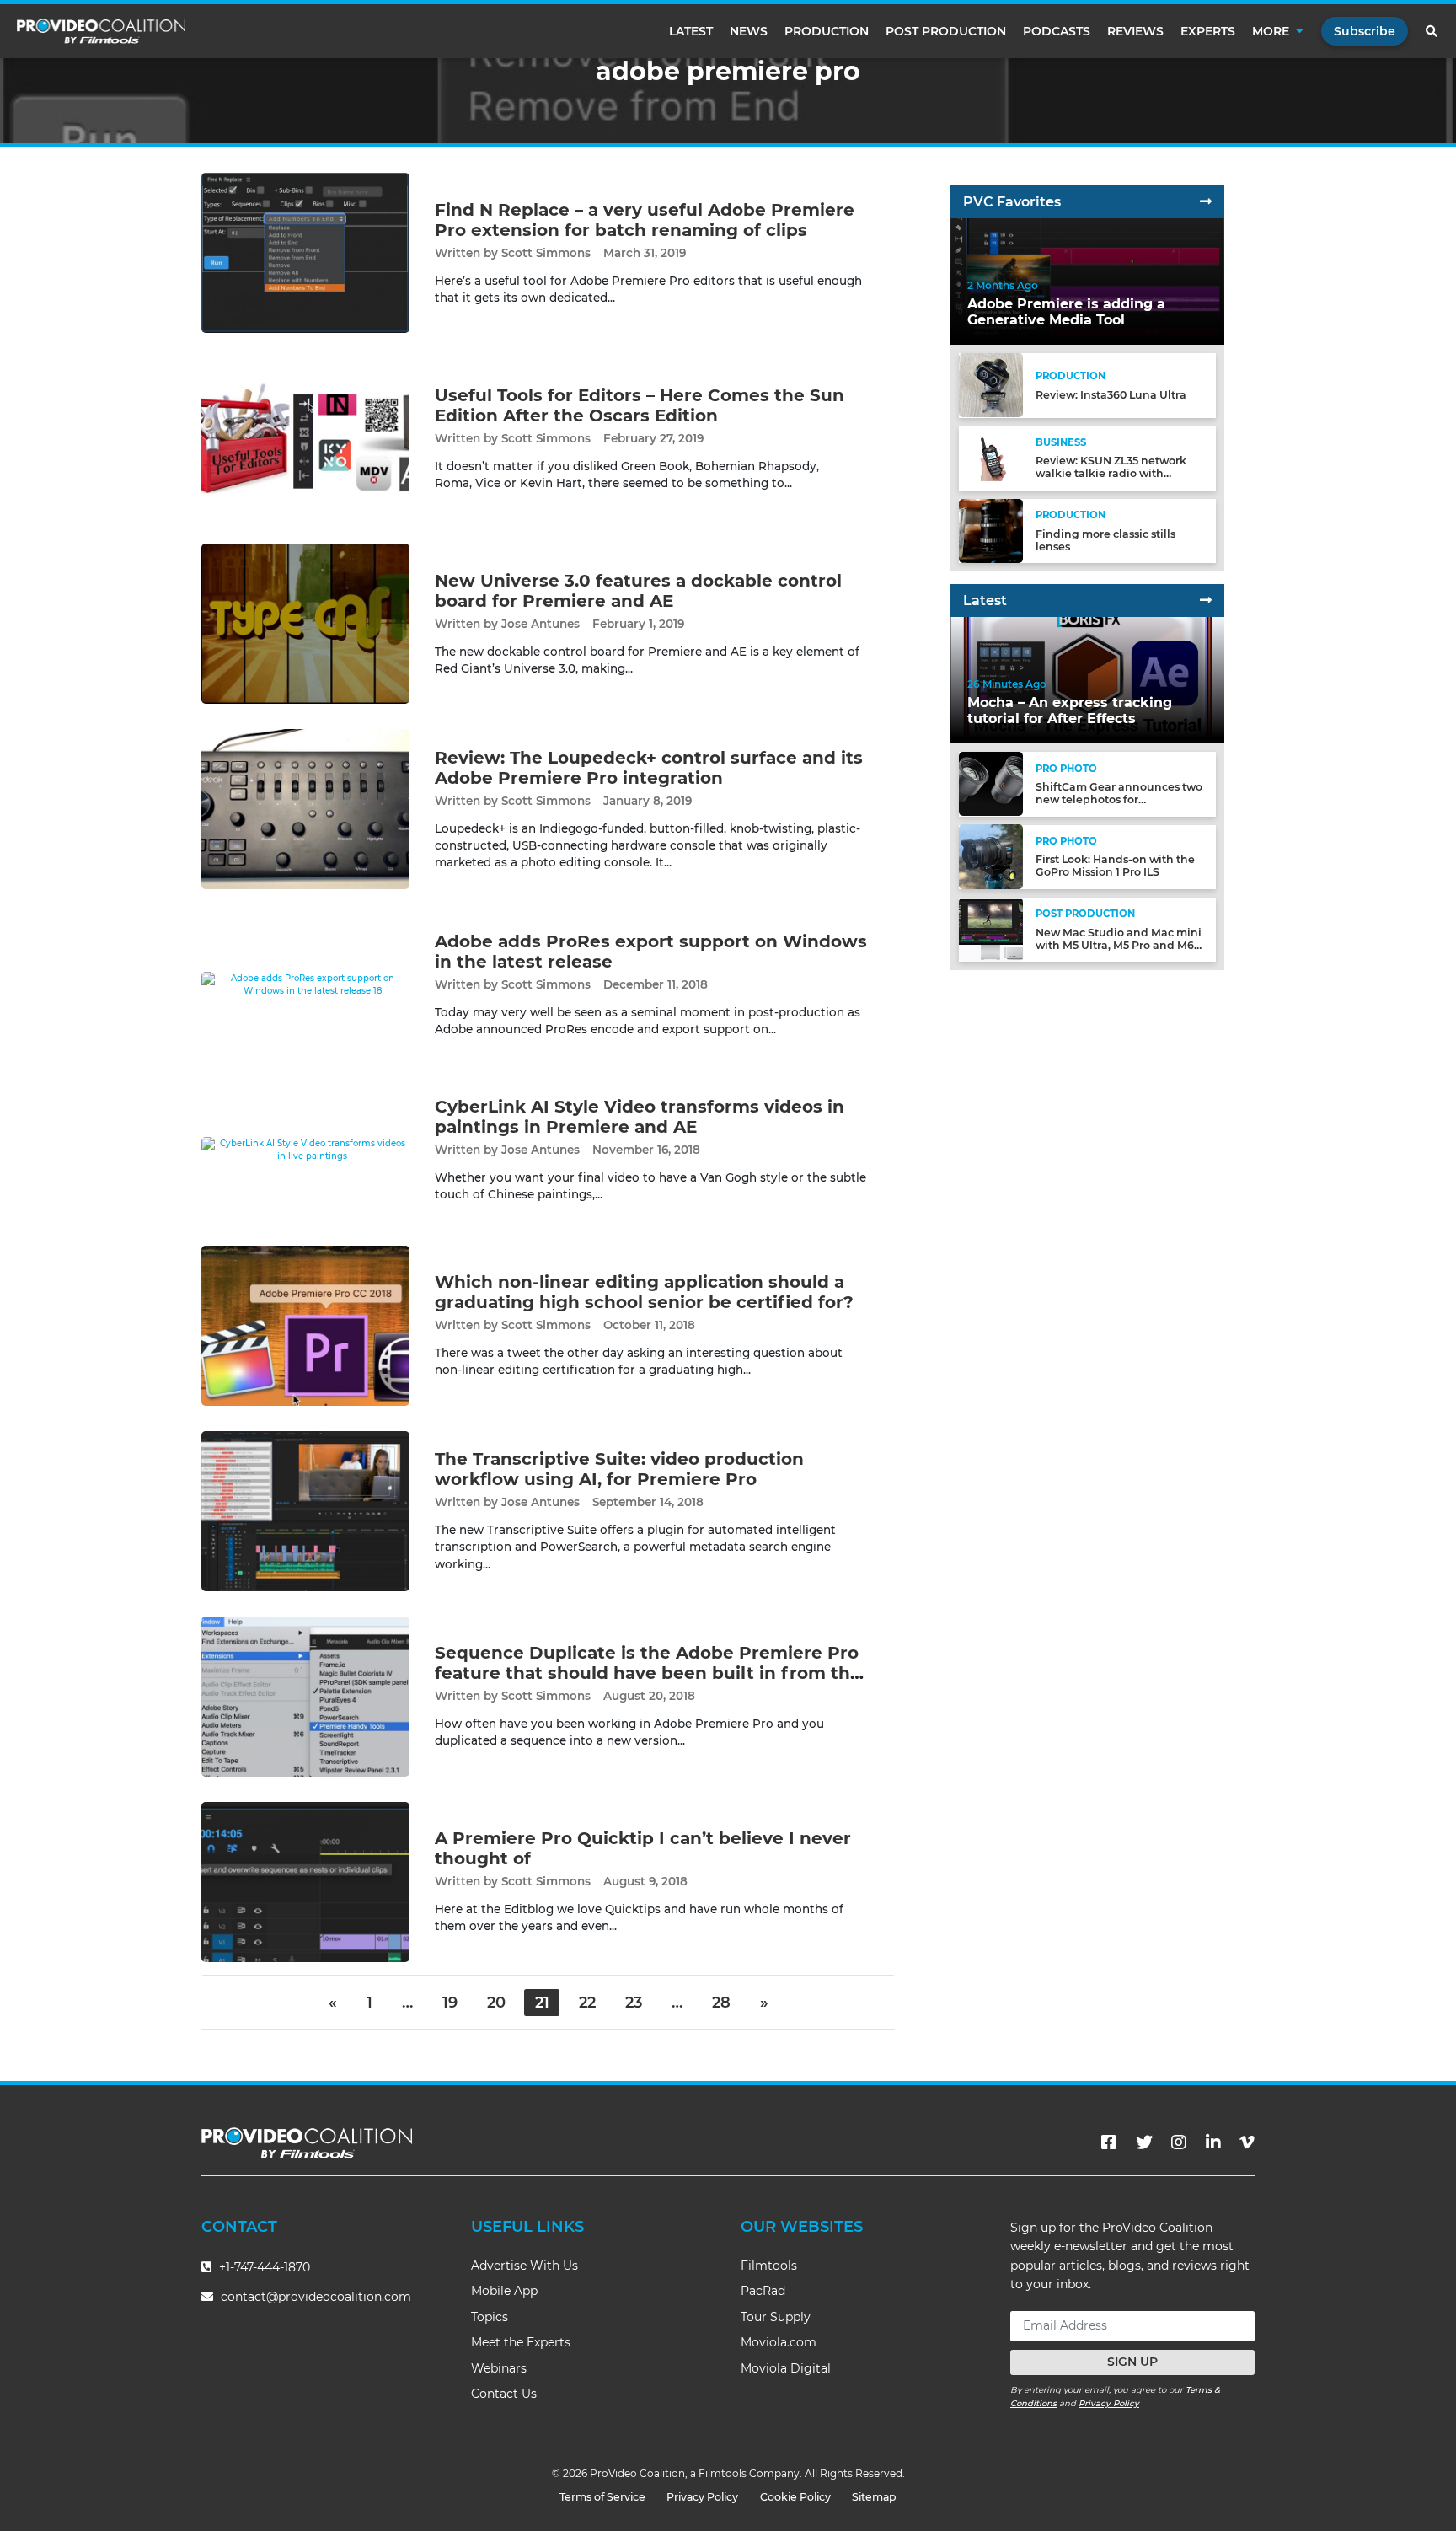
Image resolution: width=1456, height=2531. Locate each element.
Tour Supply (776, 2317)
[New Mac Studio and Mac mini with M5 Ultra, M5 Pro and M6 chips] (991, 928)
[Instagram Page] (1179, 2142)
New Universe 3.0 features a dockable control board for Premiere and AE (638, 591)
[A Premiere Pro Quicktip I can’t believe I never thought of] (305, 1881)
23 (634, 2003)
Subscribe (1365, 31)
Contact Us (504, 2394)
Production (827, 31)
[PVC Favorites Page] (1206, 202)
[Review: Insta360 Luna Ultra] (991, 385)
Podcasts (1057, 31)
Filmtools (769, 2266)
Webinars (499, 2368)
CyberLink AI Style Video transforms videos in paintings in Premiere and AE (640, 1117)
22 (587, 2003)
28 (721, 2003)
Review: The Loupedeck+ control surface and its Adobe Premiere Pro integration (649, 768)
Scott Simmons (546, 253)
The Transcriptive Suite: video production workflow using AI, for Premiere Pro (619, 1469)
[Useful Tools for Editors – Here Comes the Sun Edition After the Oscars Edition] (305, 438)
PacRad (763, 2291)
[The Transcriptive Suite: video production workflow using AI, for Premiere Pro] (305, 1510)
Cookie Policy (795, 2497)
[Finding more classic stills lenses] (991, 530)
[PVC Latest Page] (1206, 601)
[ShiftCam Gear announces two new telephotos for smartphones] (991, 783)
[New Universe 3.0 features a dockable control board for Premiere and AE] (305, 623)
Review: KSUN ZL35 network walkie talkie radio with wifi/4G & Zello (1111, 473)
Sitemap (874, 2497)
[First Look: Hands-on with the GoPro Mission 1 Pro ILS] (991, 856)
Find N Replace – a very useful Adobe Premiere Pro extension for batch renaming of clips (645, 220)
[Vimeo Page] (1247, 2142)
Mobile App (504, 2291)
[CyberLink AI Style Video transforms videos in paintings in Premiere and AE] (305, 1149)
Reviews (1135, 31)
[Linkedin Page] (1213, 2142)
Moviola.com (779, 2342)
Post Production (946, 31)
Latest (691, 31)
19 (450, 2003)
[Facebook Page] (1109, 2142)
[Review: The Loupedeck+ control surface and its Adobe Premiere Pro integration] (305, 809)
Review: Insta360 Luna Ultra (1111, 395)
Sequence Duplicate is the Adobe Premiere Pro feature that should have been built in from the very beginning (648, 1673)
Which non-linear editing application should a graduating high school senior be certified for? (644, 1292)
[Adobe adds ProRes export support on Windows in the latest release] (305, 984)
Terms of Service (602, 2497)
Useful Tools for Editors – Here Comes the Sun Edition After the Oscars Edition (640, 405)
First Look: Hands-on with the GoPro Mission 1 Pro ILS (1115, 866)
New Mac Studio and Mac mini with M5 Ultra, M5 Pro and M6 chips (1119, 945)
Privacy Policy (1109, 2403)
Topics (490, 2317)
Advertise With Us (525, 2266)
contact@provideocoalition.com (316, 2297)
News (749, 31)
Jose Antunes (541, 624)
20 (496, 2003)
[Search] (1432, 31)
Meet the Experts (521, 2342)
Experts (1208, 31)
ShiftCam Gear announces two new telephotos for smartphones (1119, 799)
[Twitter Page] (1144, 2142)
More (1271, 31)
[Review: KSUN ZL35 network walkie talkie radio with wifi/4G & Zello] (991, 457)
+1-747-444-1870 (263, 2267)
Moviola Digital (786, 2368)
